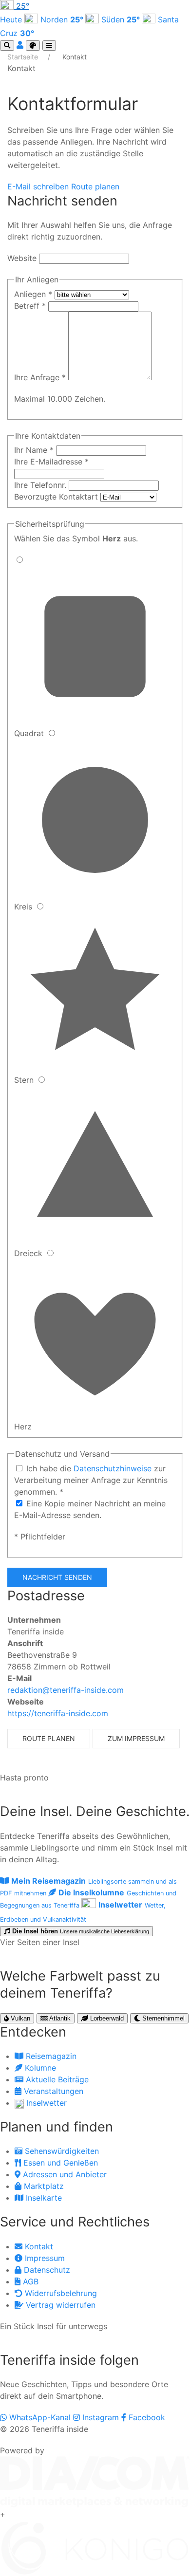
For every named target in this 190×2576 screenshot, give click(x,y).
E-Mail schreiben (39, 186)
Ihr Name (34, 450)
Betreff (30, 306)
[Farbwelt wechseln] (33, 46)
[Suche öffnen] (7, 46)
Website (22, 258)
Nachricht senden (57, 1577)
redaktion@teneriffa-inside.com (66, 1690)
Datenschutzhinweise (114, 1468)
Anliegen (33, 294)
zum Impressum (136, 1738)
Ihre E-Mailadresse (51, 462)
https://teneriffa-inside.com (58, 1713)
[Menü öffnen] (49, 46)
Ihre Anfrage (40, 377)
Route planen (95, 186)
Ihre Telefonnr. (41, 485)
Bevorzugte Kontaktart (57, 497)
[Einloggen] (21, 45)
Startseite (24, 57)
